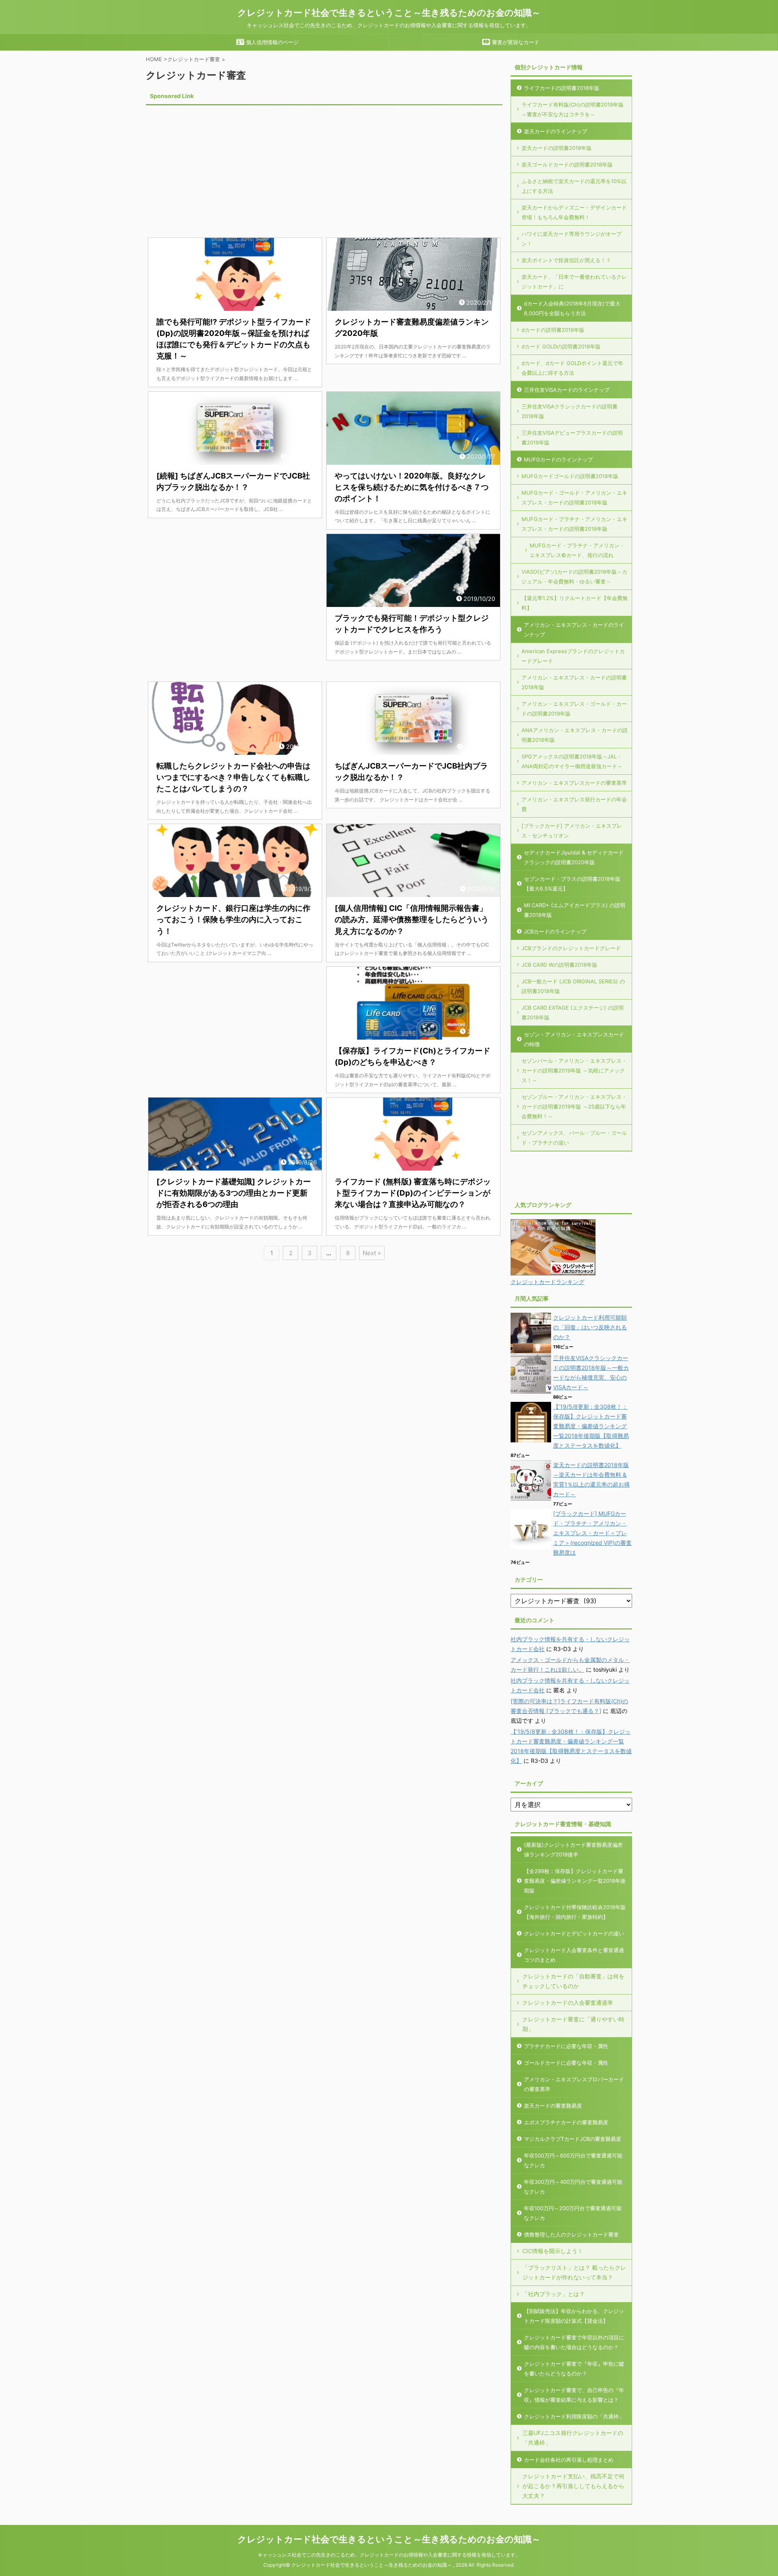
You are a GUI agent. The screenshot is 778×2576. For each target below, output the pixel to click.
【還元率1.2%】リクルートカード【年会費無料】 (575, 603)
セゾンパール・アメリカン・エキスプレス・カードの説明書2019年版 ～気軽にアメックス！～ (574, 1070)
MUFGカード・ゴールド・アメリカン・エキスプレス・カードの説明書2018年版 (574, 498)
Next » (372, 1253)
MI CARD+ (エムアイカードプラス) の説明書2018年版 (575, 910)
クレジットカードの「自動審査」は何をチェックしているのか (573, 1981)
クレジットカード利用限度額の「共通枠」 (574, 2416)
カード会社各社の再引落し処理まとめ (569, 2460)
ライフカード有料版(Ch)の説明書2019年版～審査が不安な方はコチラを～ (573, 109)
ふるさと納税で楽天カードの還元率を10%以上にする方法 (574, 186)
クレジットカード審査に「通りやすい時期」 (573, 2024)
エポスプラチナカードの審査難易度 (566, 2122)
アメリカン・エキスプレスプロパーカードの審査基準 (574, 2084)
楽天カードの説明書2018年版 (557, 148)
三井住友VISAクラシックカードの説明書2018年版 (570, 411)
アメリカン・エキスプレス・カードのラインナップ (574, 630)
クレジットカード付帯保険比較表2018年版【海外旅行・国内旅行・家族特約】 (575, 1912)
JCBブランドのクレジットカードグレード (571, 948)
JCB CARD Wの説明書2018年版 (559, 965)
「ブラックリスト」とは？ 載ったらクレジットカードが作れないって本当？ (574, 2272)
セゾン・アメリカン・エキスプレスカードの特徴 (574, 1039)
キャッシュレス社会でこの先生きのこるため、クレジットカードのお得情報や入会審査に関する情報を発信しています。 (389, 2555)
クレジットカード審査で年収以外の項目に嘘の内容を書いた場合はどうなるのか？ (574, 2342)
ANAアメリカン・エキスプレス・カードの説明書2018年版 (575, 735)
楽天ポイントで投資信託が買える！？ (566, 260)
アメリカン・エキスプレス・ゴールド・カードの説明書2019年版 (574, 709)
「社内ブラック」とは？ (554, 2294)
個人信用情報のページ (271, 42)
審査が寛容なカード (515, 42)
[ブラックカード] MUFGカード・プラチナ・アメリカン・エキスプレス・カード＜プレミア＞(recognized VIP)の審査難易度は (592, 1533)
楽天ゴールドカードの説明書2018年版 (567, 164)
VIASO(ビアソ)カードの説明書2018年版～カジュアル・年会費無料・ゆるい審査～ (574, 577)
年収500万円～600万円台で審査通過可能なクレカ (573, 2160)
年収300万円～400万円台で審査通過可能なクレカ (573, 2187)
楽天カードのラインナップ (556, 131)
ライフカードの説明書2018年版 (562, 88)
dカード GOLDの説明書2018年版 (561, 346)
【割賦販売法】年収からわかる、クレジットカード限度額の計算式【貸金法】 (574, 2316)
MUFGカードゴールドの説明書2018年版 (570, 476)
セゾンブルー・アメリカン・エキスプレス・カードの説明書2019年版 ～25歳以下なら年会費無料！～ (574, 1106)
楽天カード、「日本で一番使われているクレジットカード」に (574, 282)
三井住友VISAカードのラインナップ (567, 390)
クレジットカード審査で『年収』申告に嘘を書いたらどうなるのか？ (574, 2369)
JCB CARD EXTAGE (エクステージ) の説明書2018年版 (573, 1012)
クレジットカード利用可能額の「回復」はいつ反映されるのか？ (590, 1327)
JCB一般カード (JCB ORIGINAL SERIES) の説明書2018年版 (573, 986)
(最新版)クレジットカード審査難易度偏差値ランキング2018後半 (573, 1850)
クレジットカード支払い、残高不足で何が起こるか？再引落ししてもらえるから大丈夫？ (573, 2486)
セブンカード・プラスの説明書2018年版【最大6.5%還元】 (572, 884)
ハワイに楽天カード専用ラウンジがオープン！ (572, 239)
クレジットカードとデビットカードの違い (574, 1933)
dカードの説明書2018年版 (553, 330)
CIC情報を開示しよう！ (553, 2251)
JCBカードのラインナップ (555, 931)
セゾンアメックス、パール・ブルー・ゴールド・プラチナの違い (574, 1138)
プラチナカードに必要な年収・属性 (566, 2046)
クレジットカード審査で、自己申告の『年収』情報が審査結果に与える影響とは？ (574, 2395)
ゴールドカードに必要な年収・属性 (566, 2063)
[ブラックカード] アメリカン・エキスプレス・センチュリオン (572, 831)
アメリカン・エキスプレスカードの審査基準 (574, 783)
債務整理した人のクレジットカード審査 (571, 2234)
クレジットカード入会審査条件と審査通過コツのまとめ (574, 1955)
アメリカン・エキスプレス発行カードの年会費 (574, 804)
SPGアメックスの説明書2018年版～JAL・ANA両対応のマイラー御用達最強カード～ (572, 761)
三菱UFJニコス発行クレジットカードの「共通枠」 (573, 2438)
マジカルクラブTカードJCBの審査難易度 (573, 2139)
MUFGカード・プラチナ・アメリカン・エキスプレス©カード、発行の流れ (577, 550)
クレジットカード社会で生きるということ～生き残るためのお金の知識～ (389, 13)
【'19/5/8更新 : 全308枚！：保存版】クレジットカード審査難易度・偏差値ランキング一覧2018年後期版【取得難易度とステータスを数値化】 (591, 1426)
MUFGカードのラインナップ (558, 459)
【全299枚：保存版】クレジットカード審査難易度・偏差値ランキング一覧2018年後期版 (575, 1881)
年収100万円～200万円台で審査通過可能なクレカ (573, 2213)
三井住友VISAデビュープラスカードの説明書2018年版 (572, 438)
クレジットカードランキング (547, 1282)
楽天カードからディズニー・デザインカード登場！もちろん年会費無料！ (574, 212)
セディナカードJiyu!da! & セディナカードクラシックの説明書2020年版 (574, 857)
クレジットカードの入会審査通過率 (568, 2002)
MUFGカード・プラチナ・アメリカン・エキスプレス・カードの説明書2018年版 (574, 524)
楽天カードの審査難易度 (553, 2106)
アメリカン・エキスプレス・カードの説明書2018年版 (574, 682)
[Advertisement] (214, 165)
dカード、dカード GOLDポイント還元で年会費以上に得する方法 (572, 368)
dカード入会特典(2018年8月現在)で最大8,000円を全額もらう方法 (572, 308)
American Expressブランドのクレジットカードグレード (573, 656)
